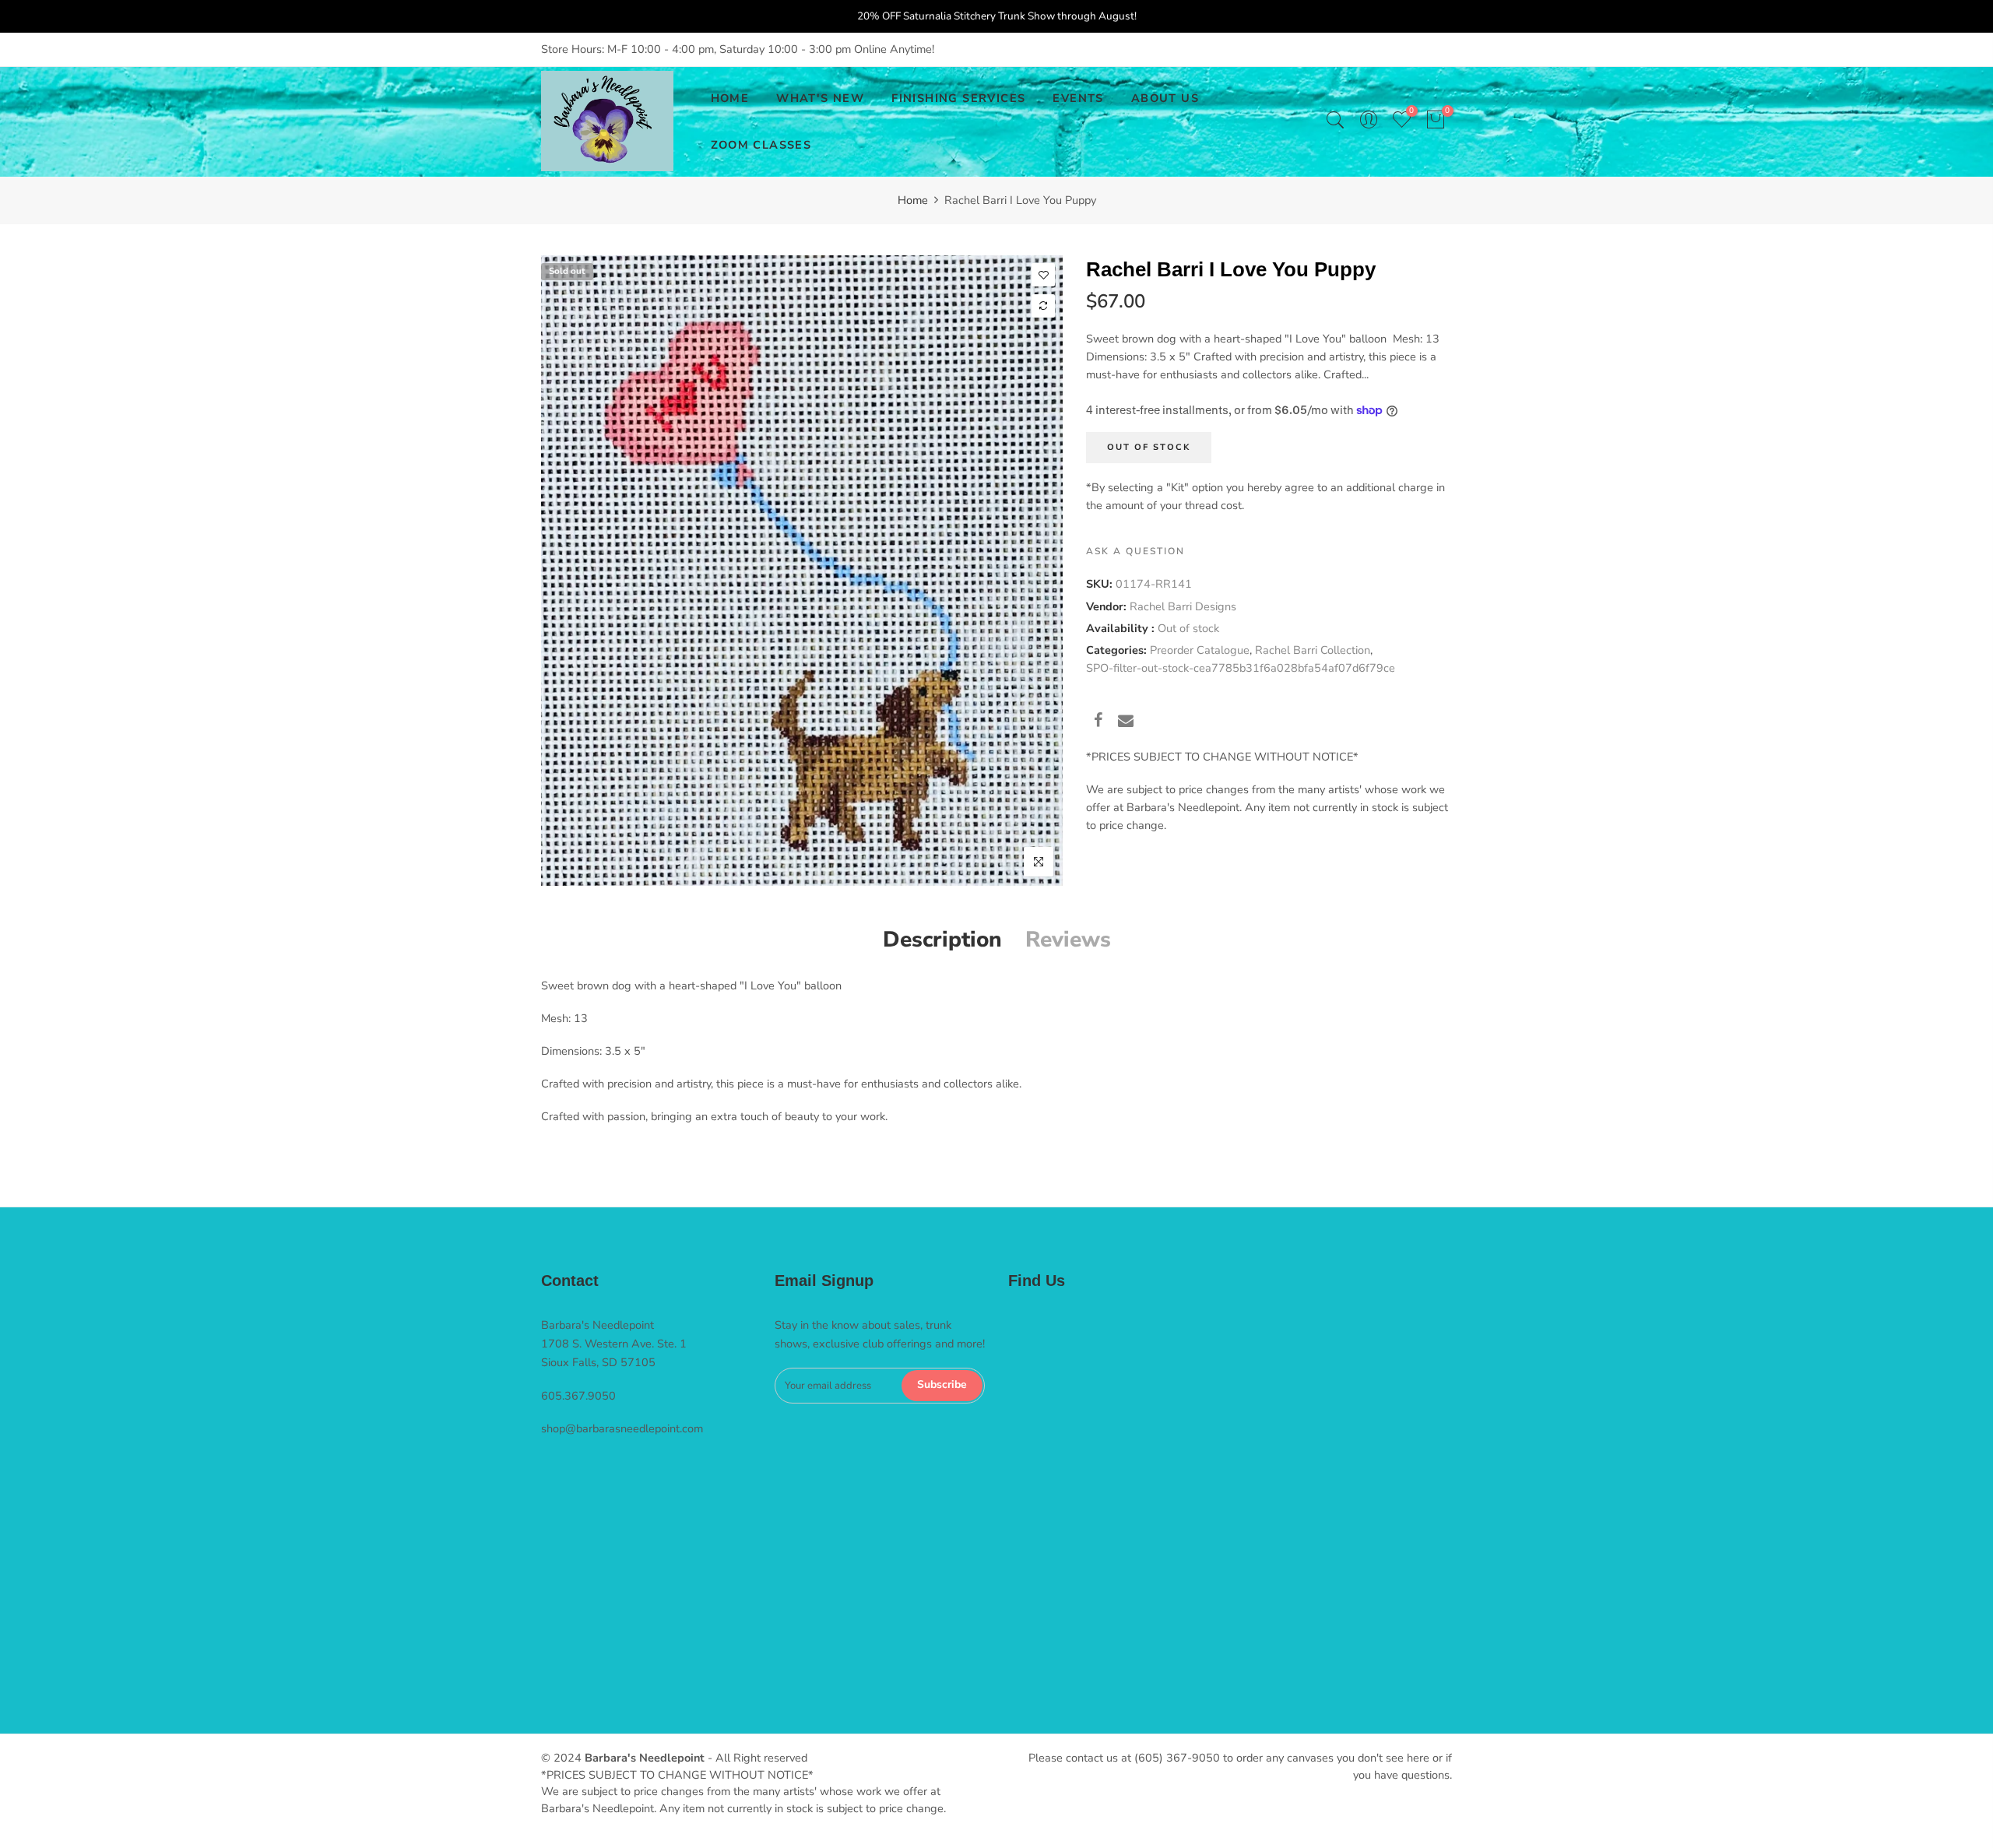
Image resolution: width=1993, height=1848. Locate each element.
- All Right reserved (756, 1758)
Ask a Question (1135, 551)
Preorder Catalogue (1200, 650)
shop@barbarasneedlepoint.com (622, 1428)
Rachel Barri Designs (1183, 606)
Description (942, 940)
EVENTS (1078, 98)
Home (913, 200)
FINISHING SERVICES (958, 98)
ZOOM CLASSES (761, 145)
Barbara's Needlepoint (645, 1758)
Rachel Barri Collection (1313, 650)
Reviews (1068, 940)
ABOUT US (1165, 98)
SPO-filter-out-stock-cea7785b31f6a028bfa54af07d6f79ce (1241, 668)
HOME (730, 98)
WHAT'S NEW (820, 98)
